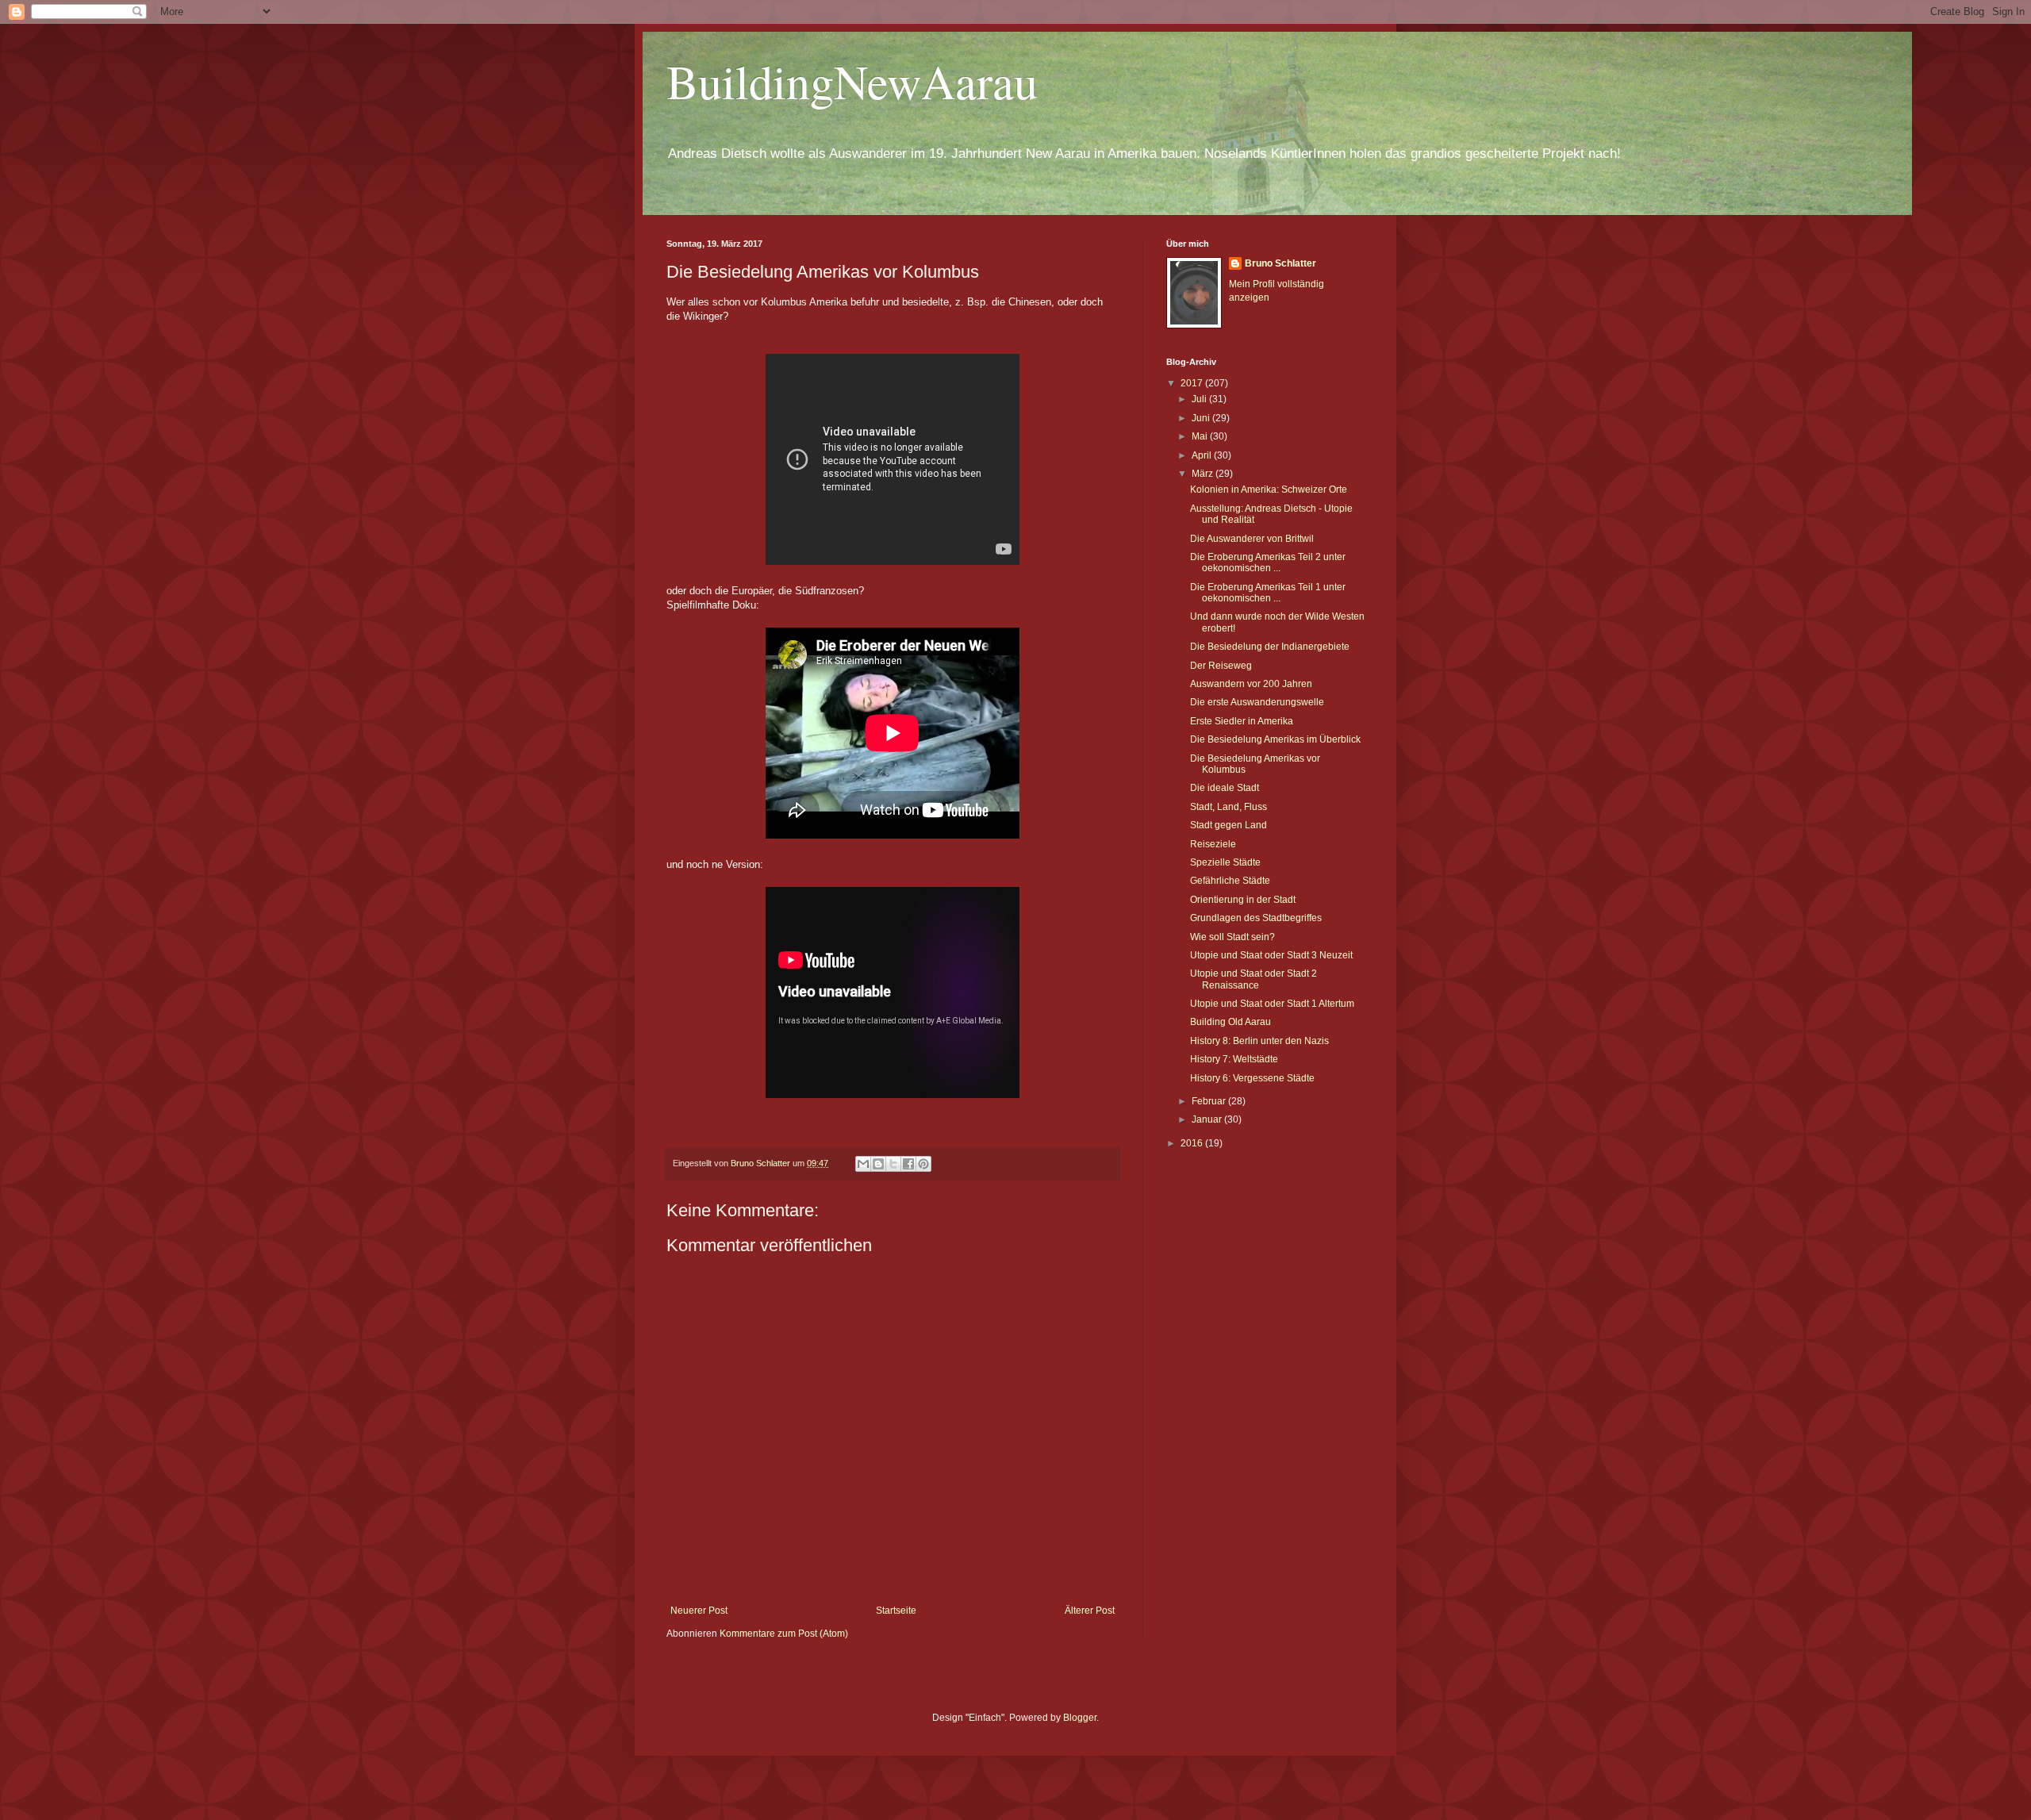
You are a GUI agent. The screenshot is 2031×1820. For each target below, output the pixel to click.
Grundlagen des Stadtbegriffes (1256, 918)
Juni (1202, 418)
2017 (1193, 383)
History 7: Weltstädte (1234, 1059)
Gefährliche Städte (1230, 881)
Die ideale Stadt (1225, 788)
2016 (1193, 1143)
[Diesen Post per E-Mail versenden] (863, 1164)
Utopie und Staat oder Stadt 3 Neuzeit (1271, 955)
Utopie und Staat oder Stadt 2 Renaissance (1254, 979)
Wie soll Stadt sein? (1232, 937)
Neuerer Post (699, 1611)
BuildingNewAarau (852, 81)
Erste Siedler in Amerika (1242, 721)
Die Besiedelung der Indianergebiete (1270, 647)
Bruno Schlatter (1280, 263)
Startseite (896, 1611)
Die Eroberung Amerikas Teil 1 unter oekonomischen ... (1268, 593)
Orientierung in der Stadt (1243, 900)
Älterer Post (1090, 1611)
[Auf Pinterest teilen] (923, 1164)
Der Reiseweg (1221, 666)
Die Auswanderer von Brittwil (1252, 539)
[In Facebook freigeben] (908, 1164)
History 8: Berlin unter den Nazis (1259, 1041)
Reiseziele (1213, 844)
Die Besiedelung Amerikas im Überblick (1275, 739)
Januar (1208, 1119)
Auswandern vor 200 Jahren (1251, 684)
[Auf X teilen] (893, 1164)
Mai (1201, 436)
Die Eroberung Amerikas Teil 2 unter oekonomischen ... (1268, 563)
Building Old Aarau (1231, 1022)
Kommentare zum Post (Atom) (784, 1634)
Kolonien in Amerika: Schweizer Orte (1269, 490)
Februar (1210, 1101)
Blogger (1080, 1718)
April (1203, 455)
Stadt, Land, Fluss (1229, 807)
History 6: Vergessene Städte (1252, 1078)
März (1204, 474)
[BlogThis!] (878, 1164)
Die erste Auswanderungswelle (1257, 702)
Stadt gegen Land (1229, 825)
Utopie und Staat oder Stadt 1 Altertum (1272, 1004)
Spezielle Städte (1225, 862)
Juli (1200, 399)
